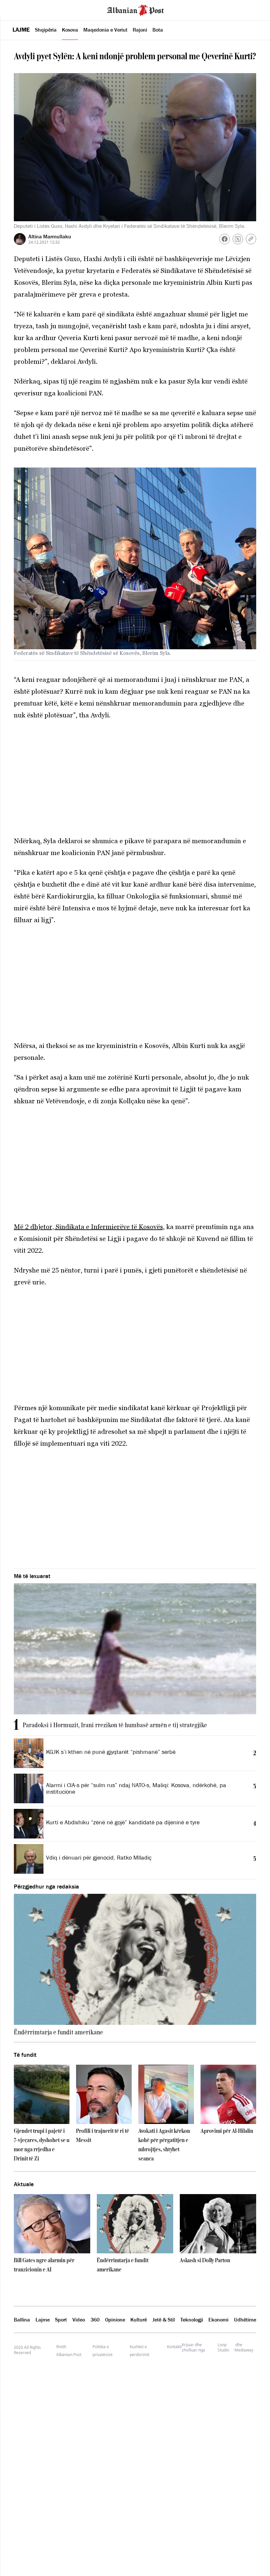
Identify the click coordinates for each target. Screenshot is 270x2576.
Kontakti (174, 2347)
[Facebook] (225, 239)
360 (95, 2320)
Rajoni (140, 30)
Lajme (21, 30)
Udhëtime (245, 2320)
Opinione (115, 2320)
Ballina (22, 2320)
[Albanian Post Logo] (135, 10)
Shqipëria (46, 30)
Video (79, 2320)
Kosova (70, 30)
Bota (158, 30)
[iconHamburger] (17, 9)
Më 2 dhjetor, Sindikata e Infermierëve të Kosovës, (89, 1227)
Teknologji (192, 2320)
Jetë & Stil (164, 2320)
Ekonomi (218, 2320)
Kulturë (139, 2320)
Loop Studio (223, 2348)
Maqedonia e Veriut (105, 30)
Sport (61, 2320)
